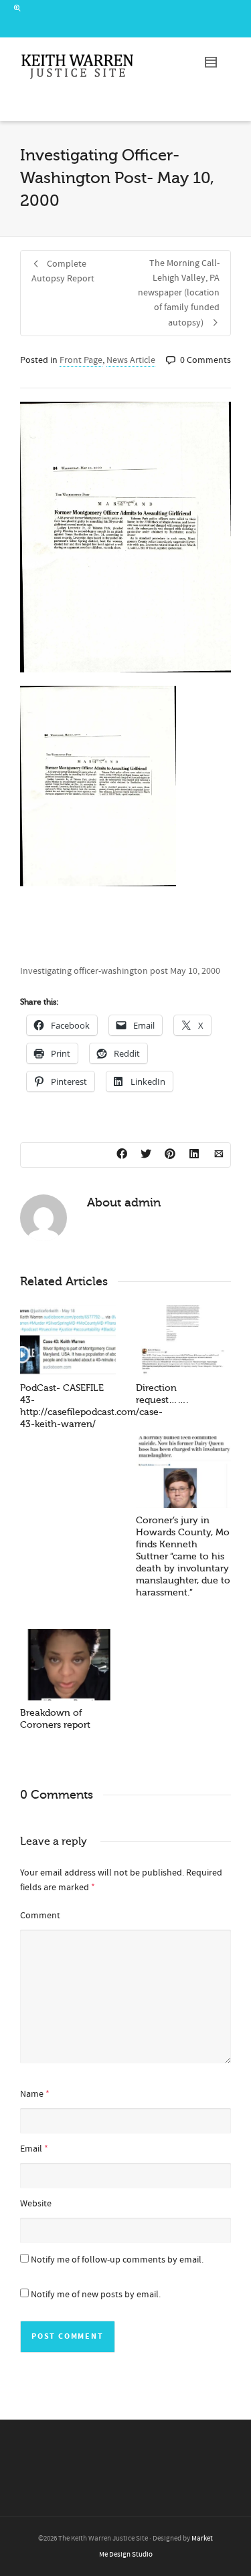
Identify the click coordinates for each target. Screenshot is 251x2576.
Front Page (81, 360)
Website (36, 2204)
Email (31, 2149)
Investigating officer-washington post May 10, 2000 (120, 971)
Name (32, 2094)
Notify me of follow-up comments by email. (117, 2260)
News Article (131, 360)
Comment (40, 1916)
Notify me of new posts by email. (96, 2295)
